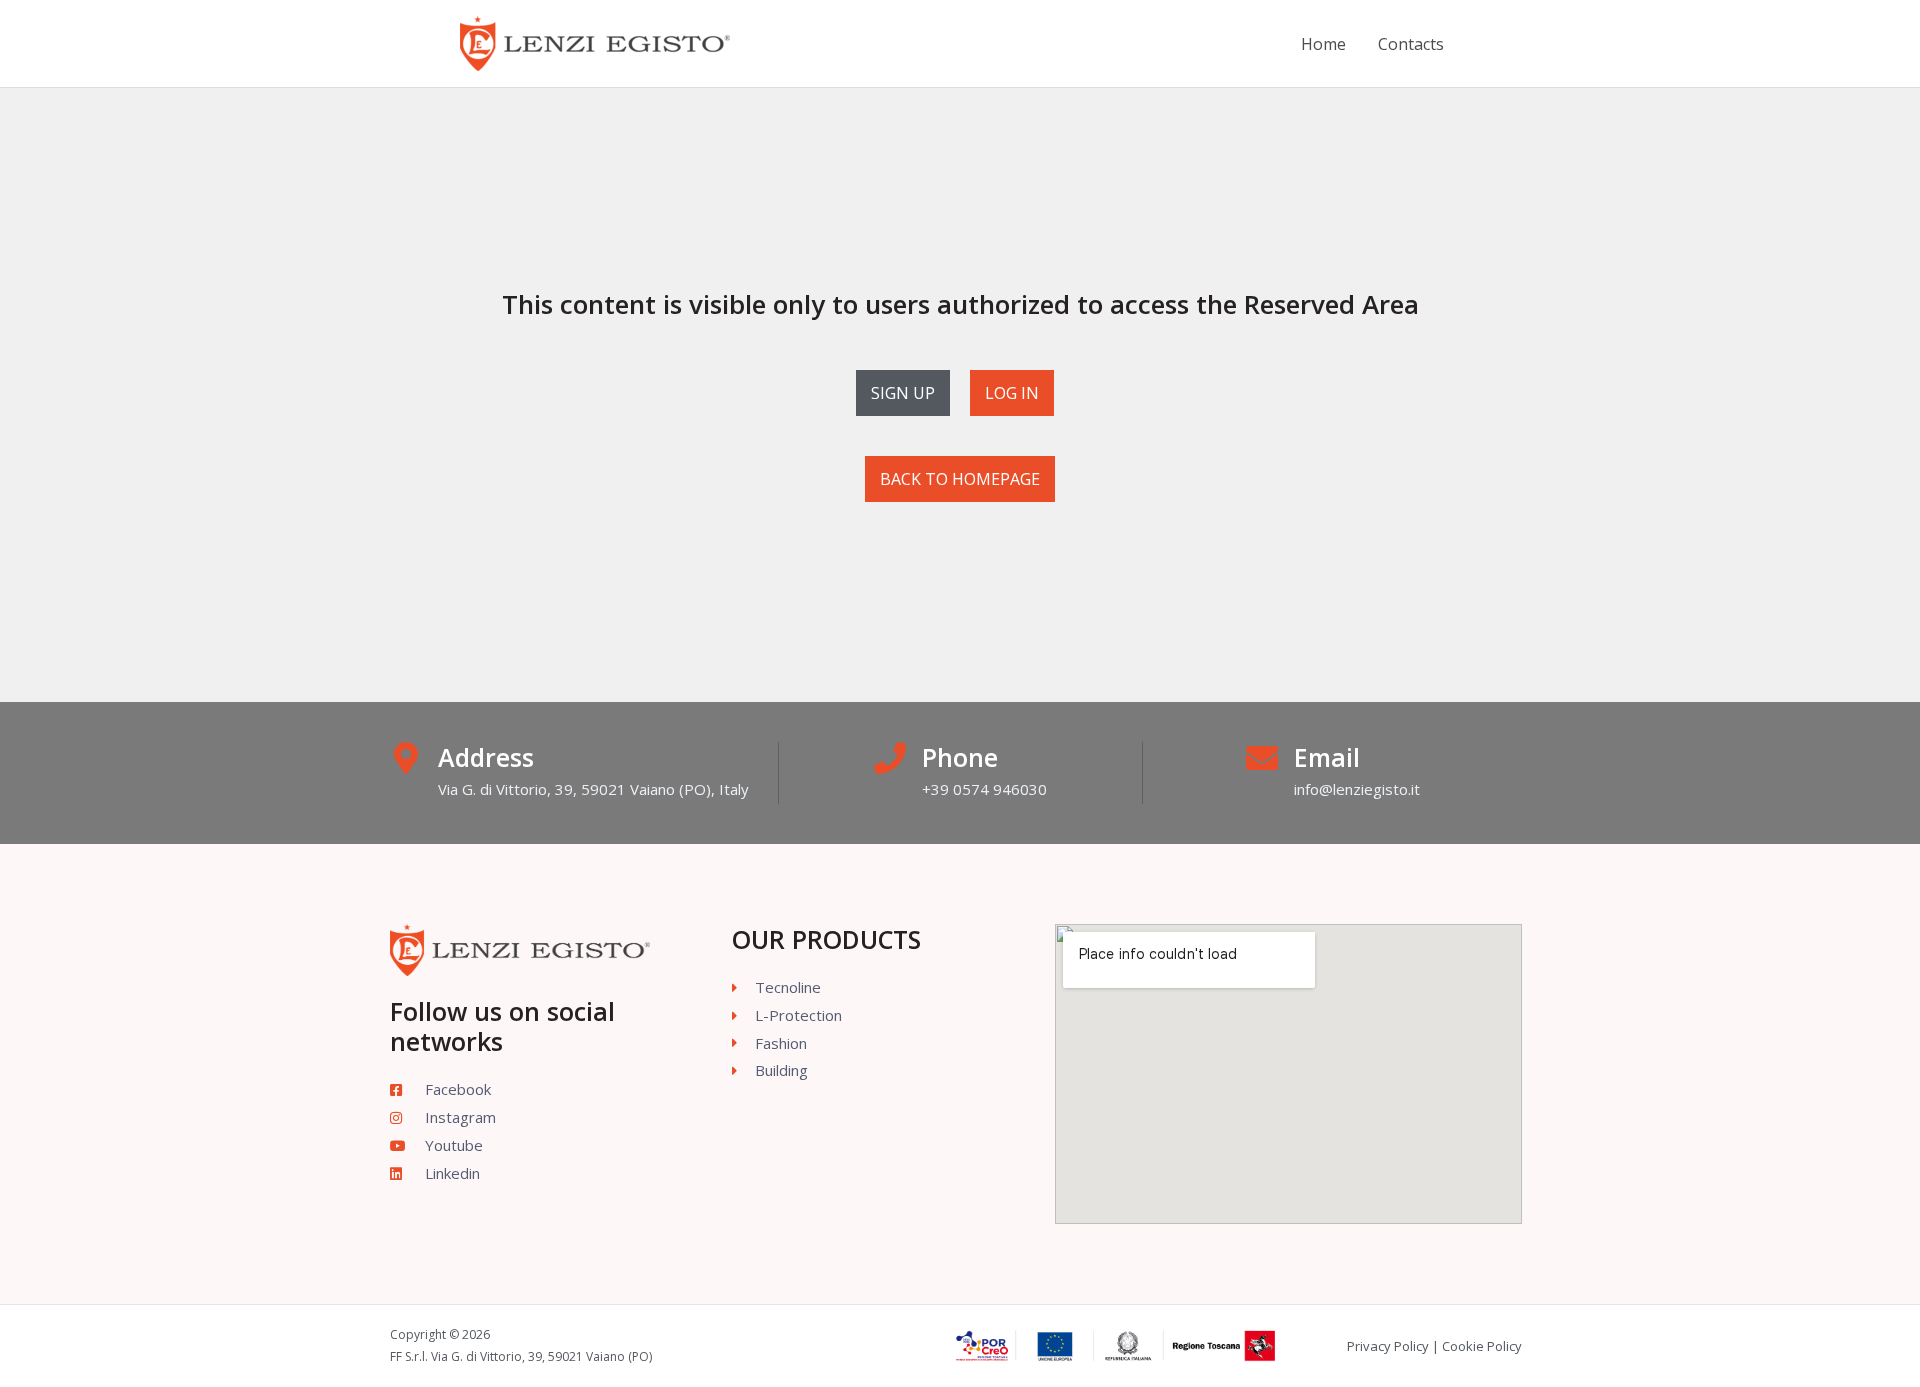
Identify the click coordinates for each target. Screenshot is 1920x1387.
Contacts (1411, 44)
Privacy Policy (1388, 1346)
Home (1323, 44)
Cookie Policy (1482, 1346)
